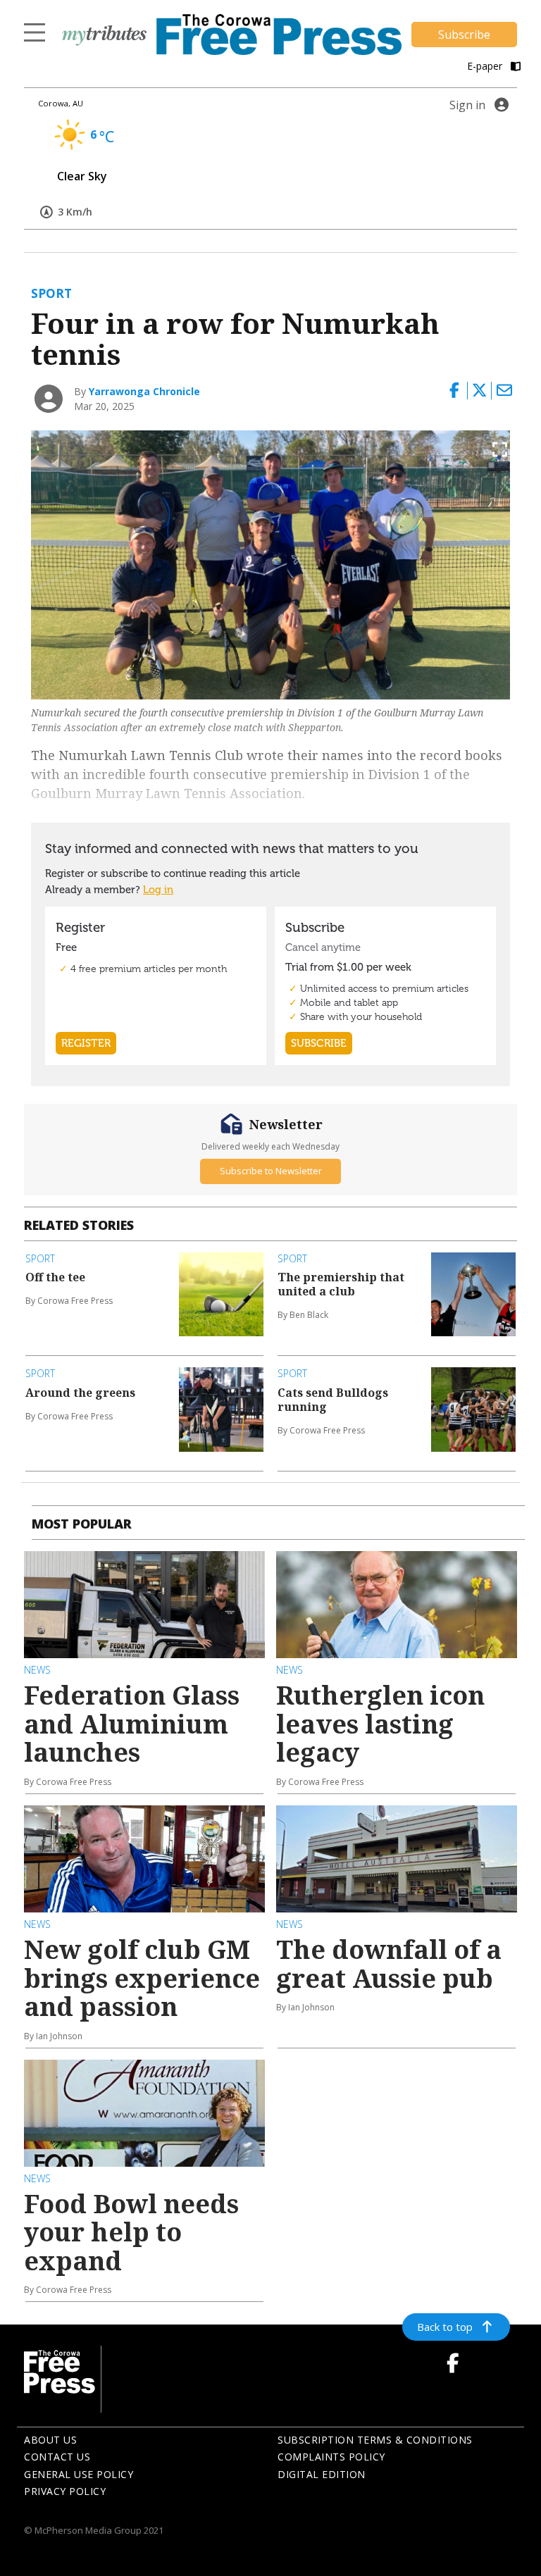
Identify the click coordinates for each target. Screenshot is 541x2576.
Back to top (445, 2327)
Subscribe (464, 35)
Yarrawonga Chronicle (144, 391)
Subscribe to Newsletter (271, 1171)
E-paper (486, 66)
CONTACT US (57, 2457)
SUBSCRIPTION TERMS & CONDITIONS (375, 2440)
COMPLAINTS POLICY (331, 2457)
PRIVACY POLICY (65, 2491)
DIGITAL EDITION (322, 2474)
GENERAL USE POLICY (79, 2474)
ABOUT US (50, 2440)
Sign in (467, 105)
